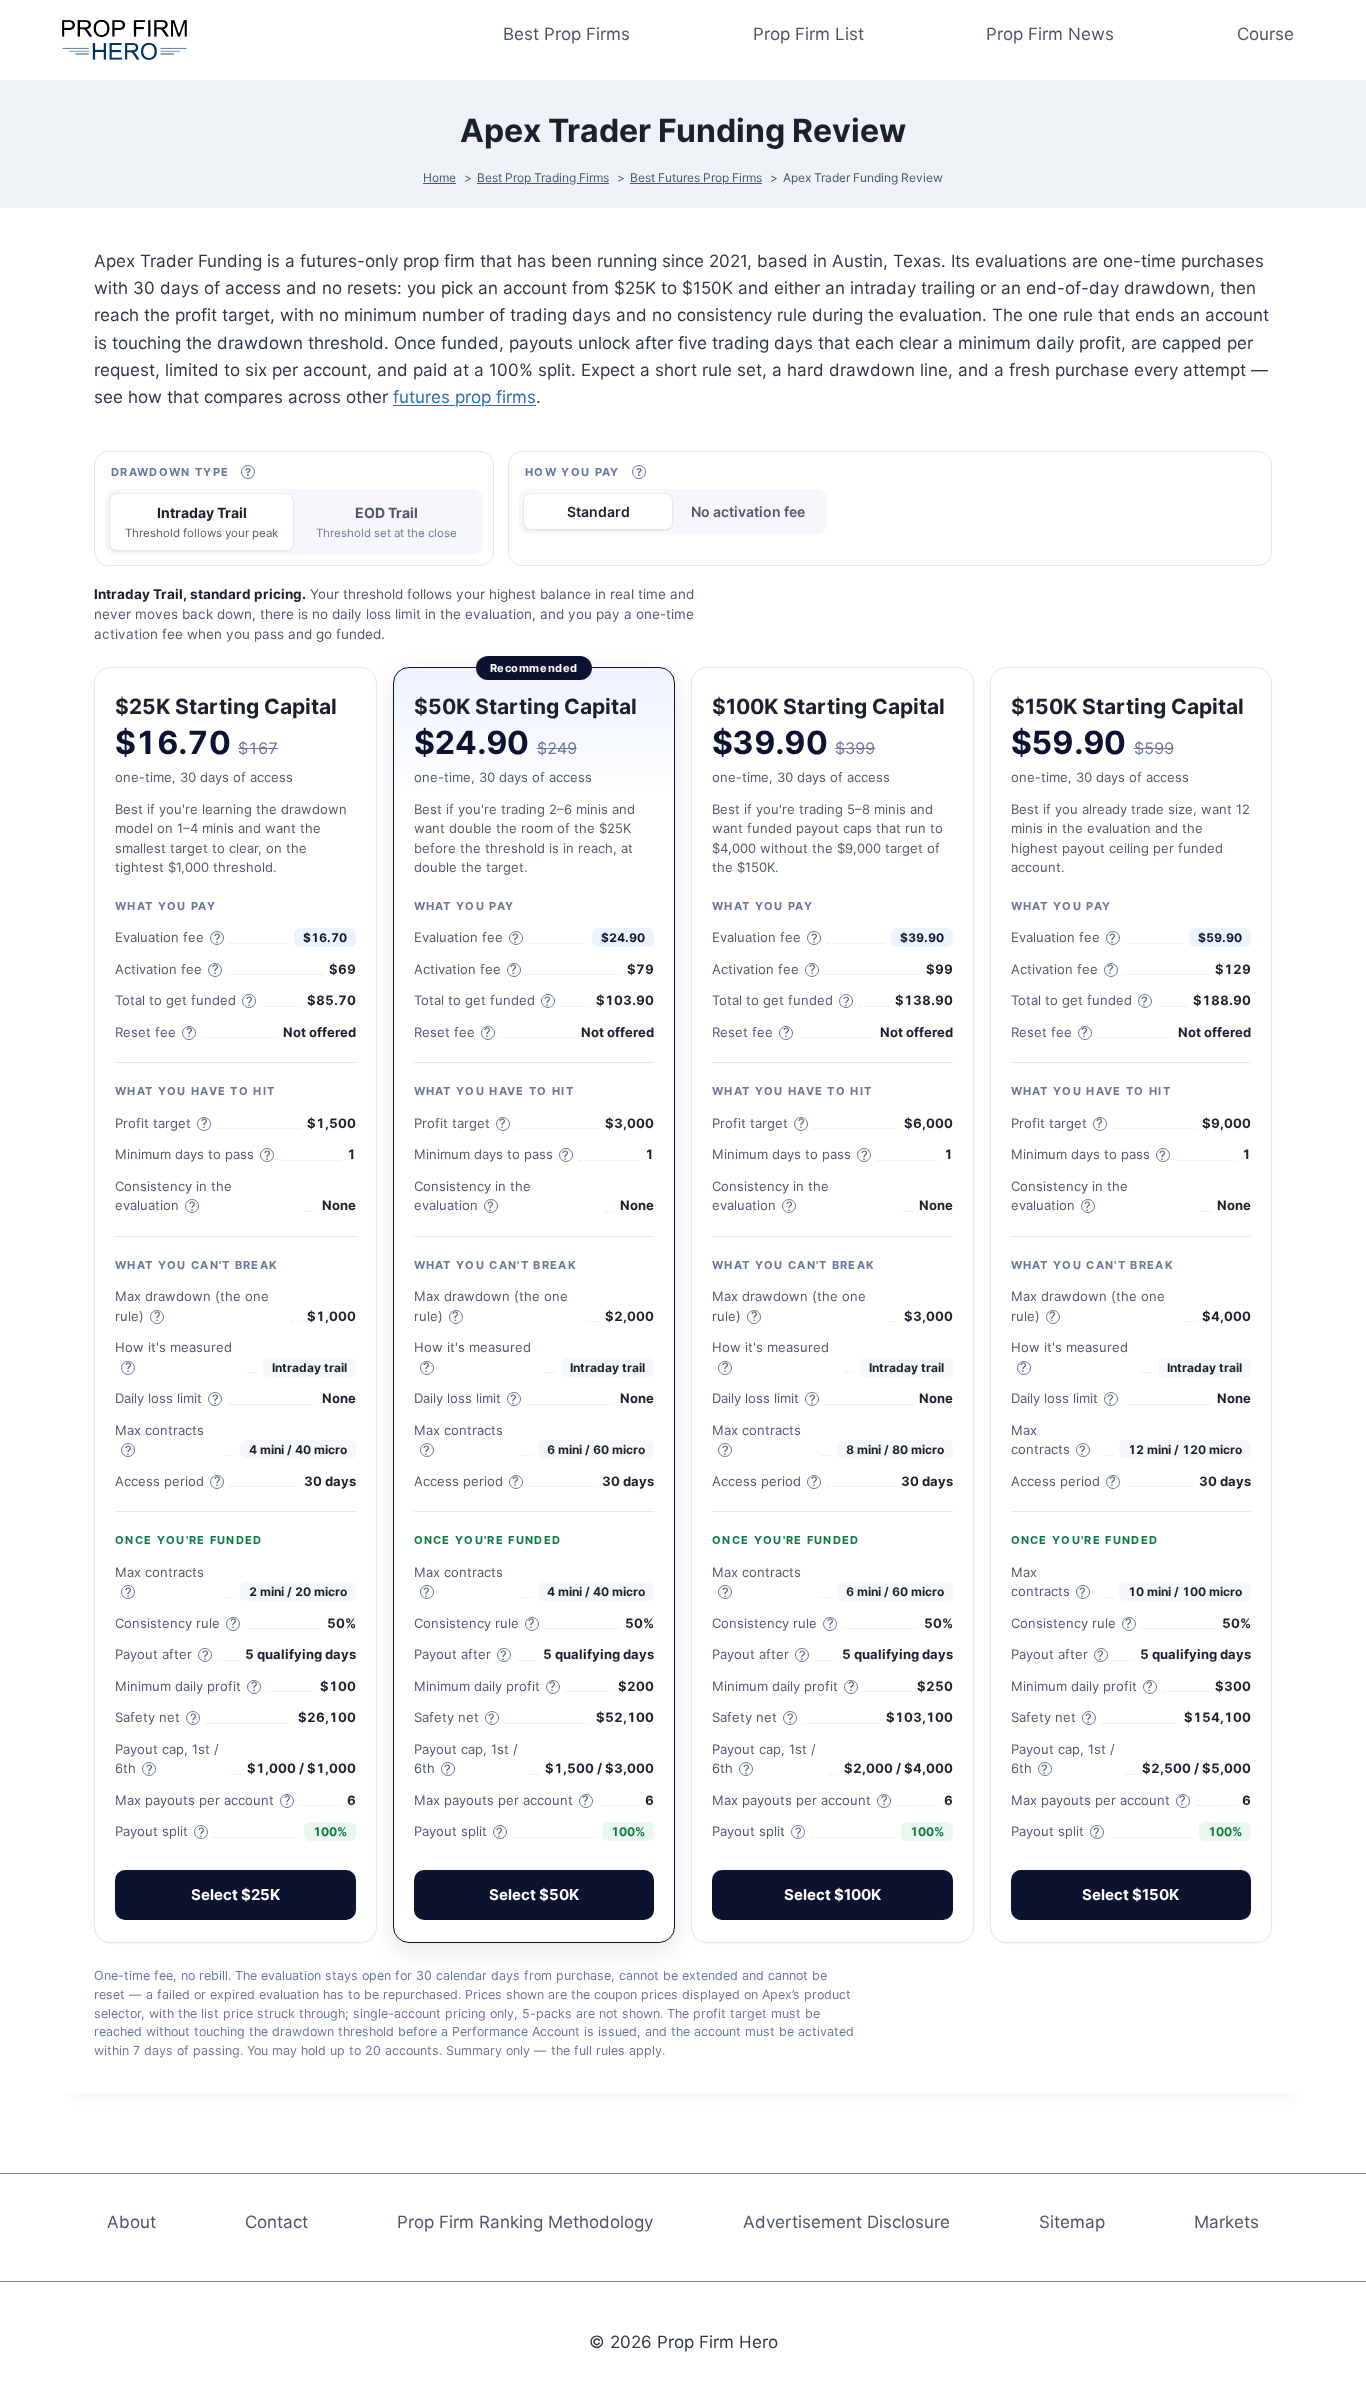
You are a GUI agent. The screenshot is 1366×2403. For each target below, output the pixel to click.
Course (1265, 34)
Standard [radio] (598, 511)
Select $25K (235, 1894)
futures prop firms (464, 397)
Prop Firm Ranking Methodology (525, 2222)
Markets (1226, 2222)
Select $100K (832, 1894)
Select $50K (534, 1894)
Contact (276, 2222)
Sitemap (1072, 2222)
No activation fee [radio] (748, 511)
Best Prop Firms (566, 34)
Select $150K (1130, 1894)
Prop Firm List (808, 34)
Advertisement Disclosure (846, 2222)
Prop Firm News (1050, 34)
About (131, 2222)
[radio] (201, 522)
